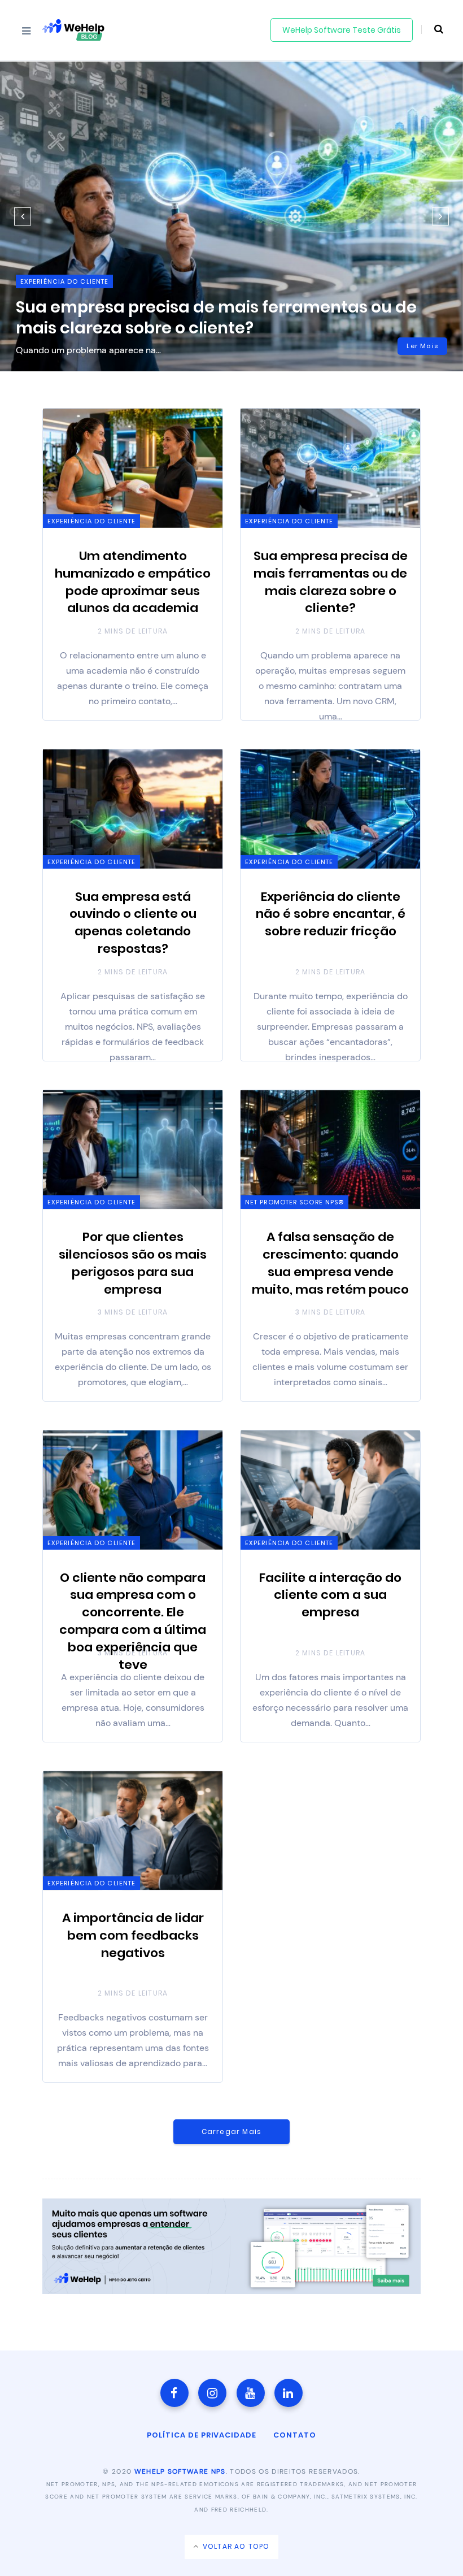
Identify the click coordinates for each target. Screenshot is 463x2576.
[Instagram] (212, 2393)
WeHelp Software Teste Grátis (342, 30)
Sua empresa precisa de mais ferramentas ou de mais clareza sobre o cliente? (216, 317)
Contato (295, 2435)
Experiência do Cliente (64, 281)
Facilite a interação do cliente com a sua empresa (330, 1595)
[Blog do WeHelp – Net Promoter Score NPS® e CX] (73, 30)
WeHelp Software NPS (180, 2471)
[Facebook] (174, 2393)
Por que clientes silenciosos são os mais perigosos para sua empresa (133, 1263)
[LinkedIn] (289, 2393)
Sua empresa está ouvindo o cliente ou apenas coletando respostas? (133, 923)
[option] (231, 216)
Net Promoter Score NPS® (294, 1202)
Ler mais (422, 346)
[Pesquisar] (432, 29)
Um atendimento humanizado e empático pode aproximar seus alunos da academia (133, 582)
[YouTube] (251, 2393)
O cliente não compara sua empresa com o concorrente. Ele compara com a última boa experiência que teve (133, 1621)
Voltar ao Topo (235, 2546)
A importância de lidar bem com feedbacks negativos (133, 1935)
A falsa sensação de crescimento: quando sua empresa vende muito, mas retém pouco (330, 1263)
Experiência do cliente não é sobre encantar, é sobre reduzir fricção (331, 914)
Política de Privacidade (202, 2435)
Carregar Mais (232, 2132)
